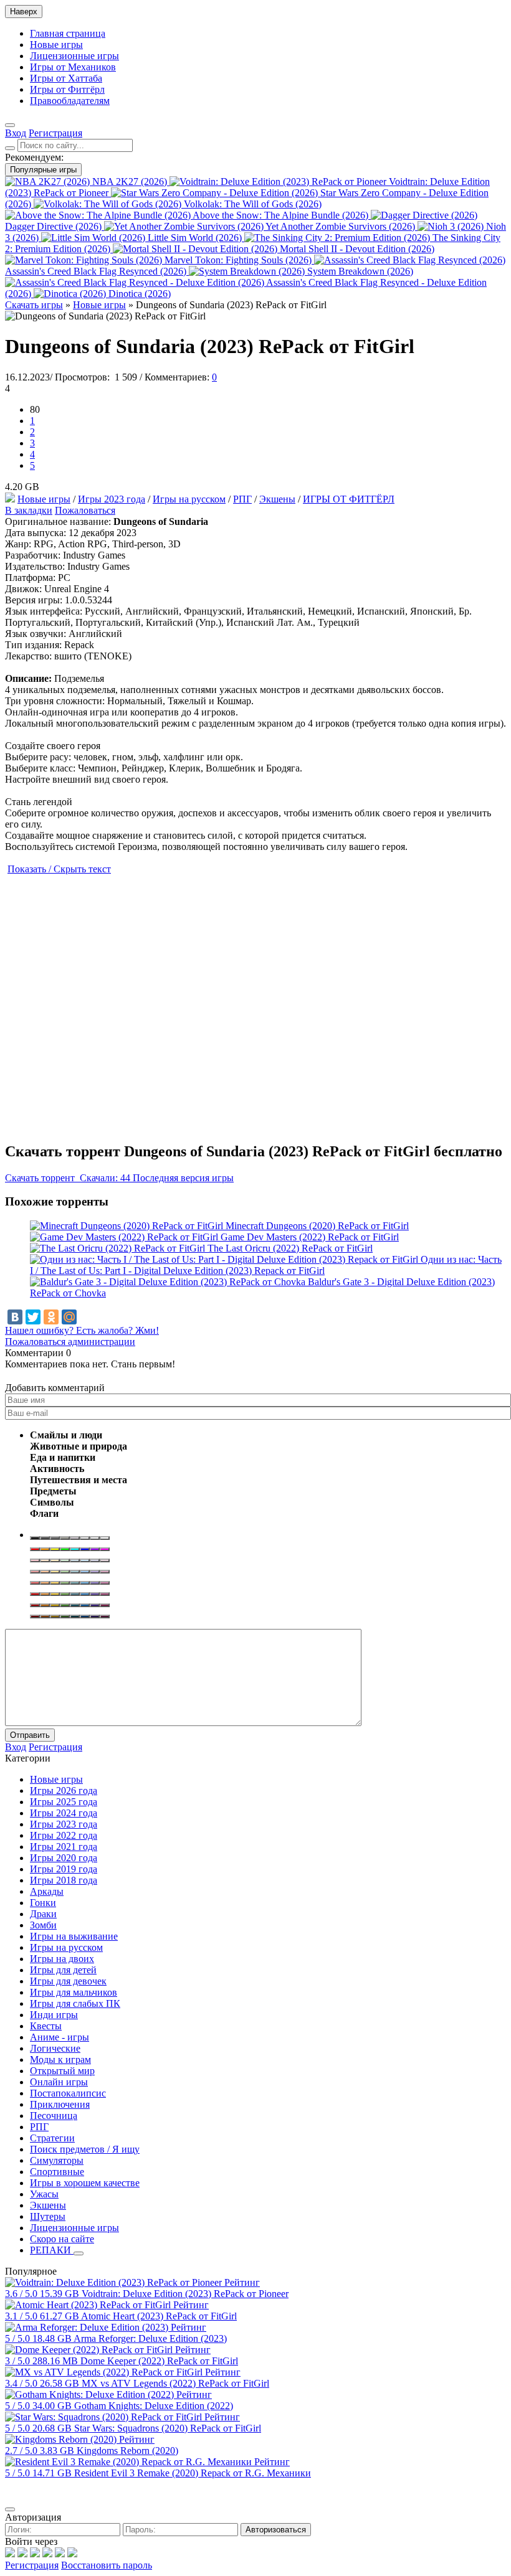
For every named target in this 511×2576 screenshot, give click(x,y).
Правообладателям (70, 101)
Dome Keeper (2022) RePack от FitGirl (159, 2361)
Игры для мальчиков (74, 1992)
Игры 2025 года (64, 1802)
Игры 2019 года (64, 1869)
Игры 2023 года (112, 499)
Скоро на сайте (62, 2239)
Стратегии (52, 2138)
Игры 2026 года (64, 1790)
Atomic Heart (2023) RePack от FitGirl (159, 2316)
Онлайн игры (59, 2082)
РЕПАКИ (52, 2250)
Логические (55, 2048)
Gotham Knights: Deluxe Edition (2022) (154, 2406)
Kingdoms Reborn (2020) (127, 2451)
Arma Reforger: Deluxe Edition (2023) (150, 2338)
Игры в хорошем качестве (85, 2183)
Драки (43, 1914)
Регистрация (32, 2565)
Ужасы (44, 2194)
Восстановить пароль (107, 2565)
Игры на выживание (74, 1936)
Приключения (60, 2104)
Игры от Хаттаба (66, 78)
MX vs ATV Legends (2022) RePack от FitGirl (175, 2383)
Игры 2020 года (64, 1858)
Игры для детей (63, 1970)
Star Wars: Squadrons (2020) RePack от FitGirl (168, 2428)
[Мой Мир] (69, 1317)
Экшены (277, 499)
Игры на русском (189, 499)
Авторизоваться (276, 2530)
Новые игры (56, 45)
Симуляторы (57, 2160)
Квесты (46, 2026)
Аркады (47, 1891)
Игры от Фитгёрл (67, 89)
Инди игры (54, 2015)
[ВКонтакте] (15, 1317)
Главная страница (68, 33)
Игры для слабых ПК (75, 2003)
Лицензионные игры (74, 56)
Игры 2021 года (64, 1847)
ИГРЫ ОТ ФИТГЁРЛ (349, 499)
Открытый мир (62, 2071)
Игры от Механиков (73, 67)
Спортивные (57, 2172)
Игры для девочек (68, 1981)
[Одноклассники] (51, 1317)
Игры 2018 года (64, 1880)
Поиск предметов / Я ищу (85, 2149)
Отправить (30, 1735)
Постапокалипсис (68, 2093)
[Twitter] (33, 1317)
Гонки (43, 1903)
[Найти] (10, 148)
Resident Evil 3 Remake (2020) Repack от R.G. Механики (193, 2473)
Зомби (43, 1925)
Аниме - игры (60, 2037)
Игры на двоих (62, 1959)
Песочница (54, 2116)
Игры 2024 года (64, 1813)
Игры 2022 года (64, 1835)
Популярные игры (43, 170)
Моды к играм (60, 2059)
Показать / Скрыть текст (59, 869)
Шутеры (48, 2216)
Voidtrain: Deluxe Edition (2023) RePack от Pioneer (185, 2294)
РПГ (242, 499)
